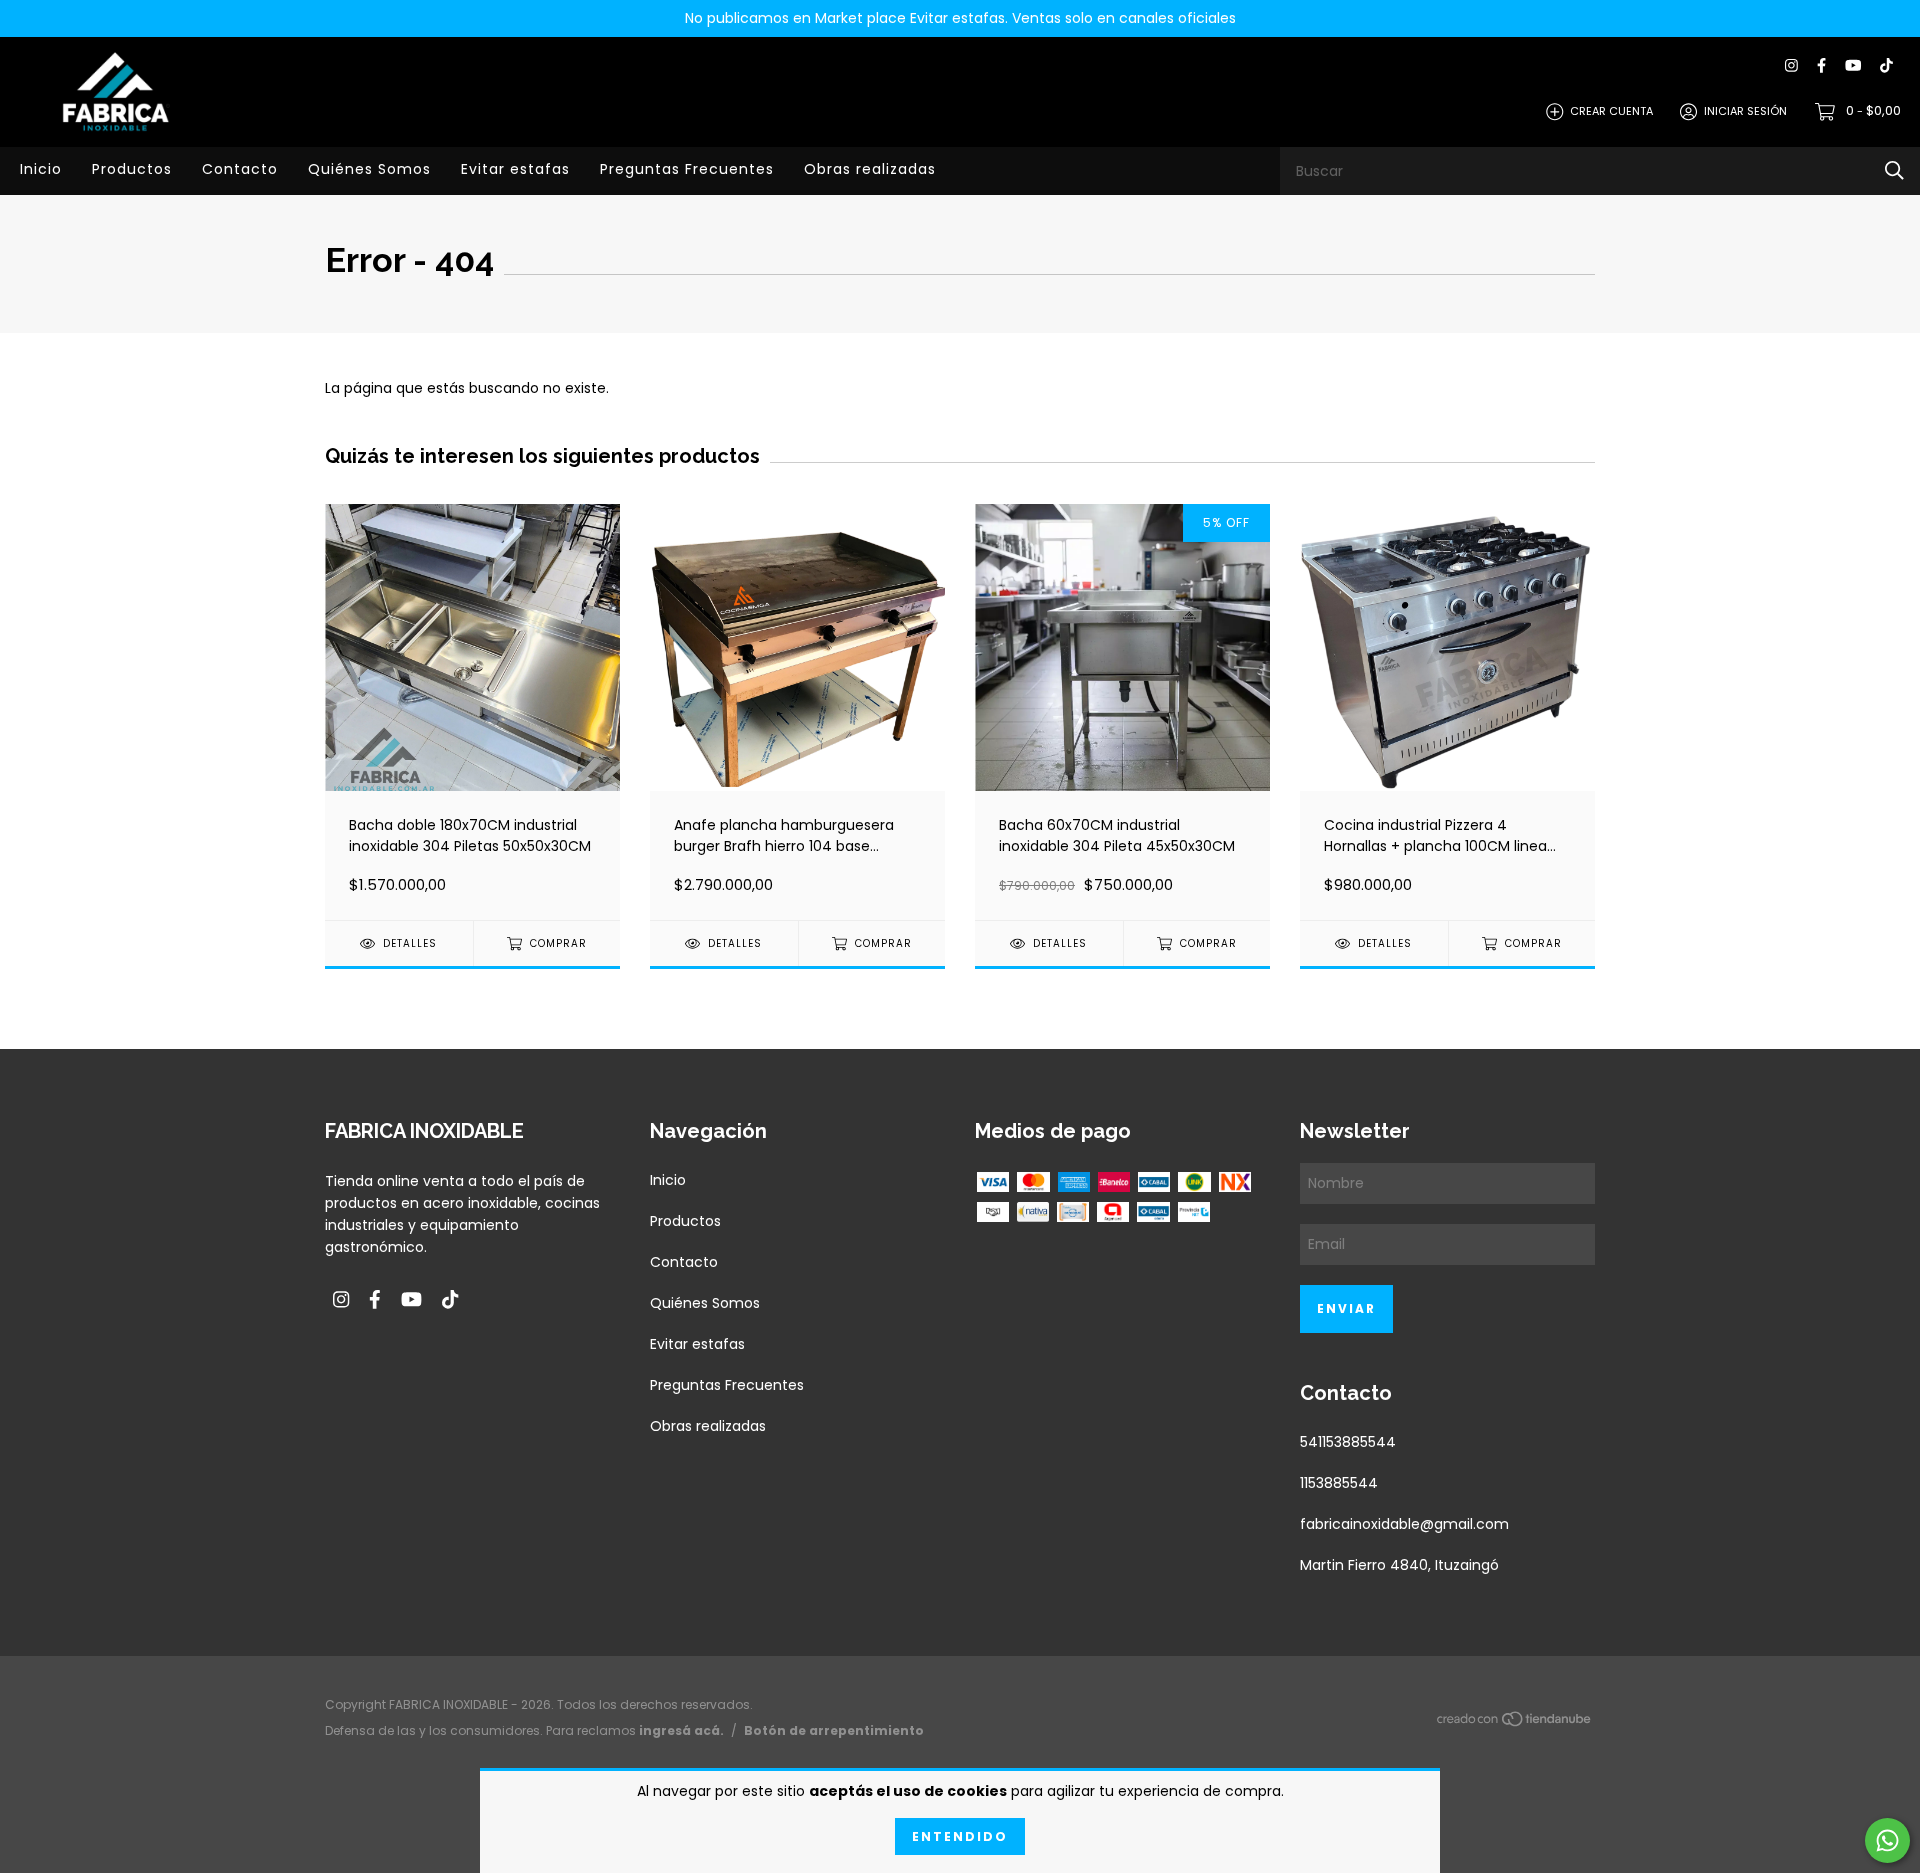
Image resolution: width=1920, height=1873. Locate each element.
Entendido (960, 1836)
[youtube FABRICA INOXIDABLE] (1853, 66)
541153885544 (1348, 1442)
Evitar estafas (515, 169)
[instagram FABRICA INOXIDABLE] (1791, 66)
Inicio (41, 169)
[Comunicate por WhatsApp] (1887, 1840)
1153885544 (1339, 1483)
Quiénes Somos (369, 169)
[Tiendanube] (1515, 1722)
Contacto (240, 169)
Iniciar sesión (1745, 111)
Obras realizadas (870, 169)
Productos (132, 169)
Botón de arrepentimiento (834, 1730)
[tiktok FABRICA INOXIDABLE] (1886, 66)
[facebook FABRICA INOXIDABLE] (1821, 66)
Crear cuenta (1611, 111)
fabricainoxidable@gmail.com (1404, 1524)
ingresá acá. (681, 1730)
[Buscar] (1894, 170)
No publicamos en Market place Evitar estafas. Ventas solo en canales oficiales (960, 18)
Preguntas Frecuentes (687, 169)
